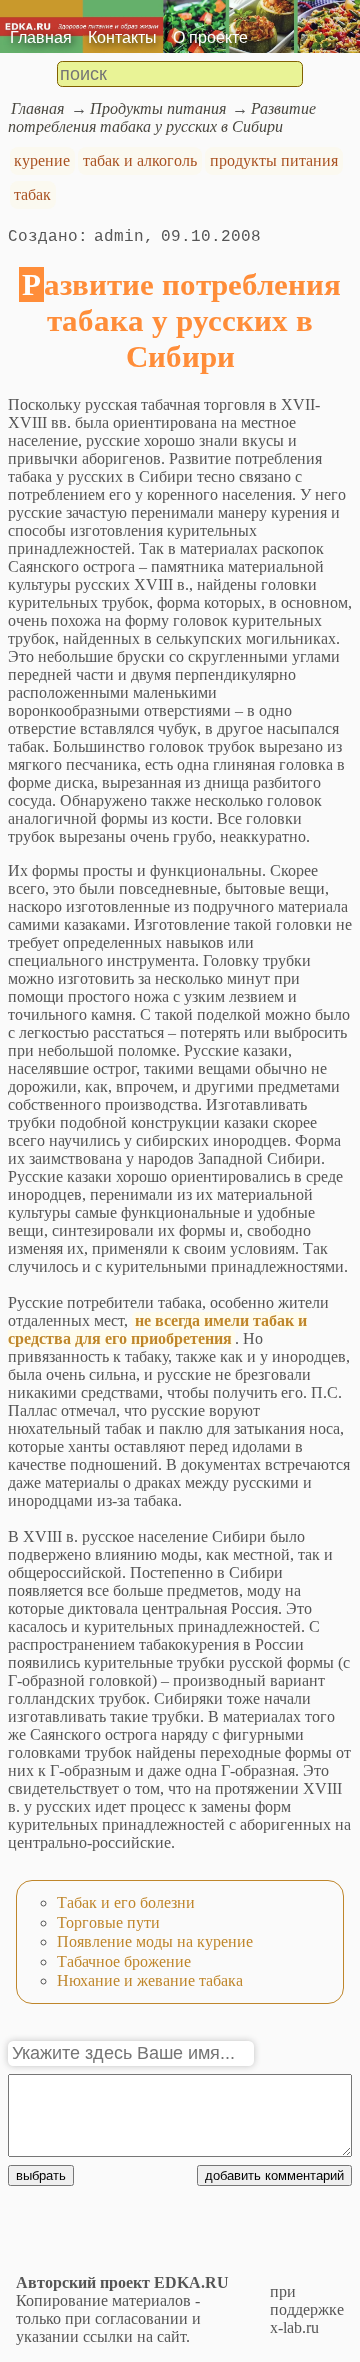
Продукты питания (158, 108)
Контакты (122, 37)
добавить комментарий (274, 2175)
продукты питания (274, 160)
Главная (41, 37)
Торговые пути (108, 1922)
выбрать (41, 2175)
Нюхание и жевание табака (150, 1980)
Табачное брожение (124, 1961)
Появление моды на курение (155, 1941)
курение (42, 160)
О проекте (210, 37)
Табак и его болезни (126, 1902)
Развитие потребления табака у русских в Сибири (162, 117)
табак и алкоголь (140, 160)
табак (32, 194)
